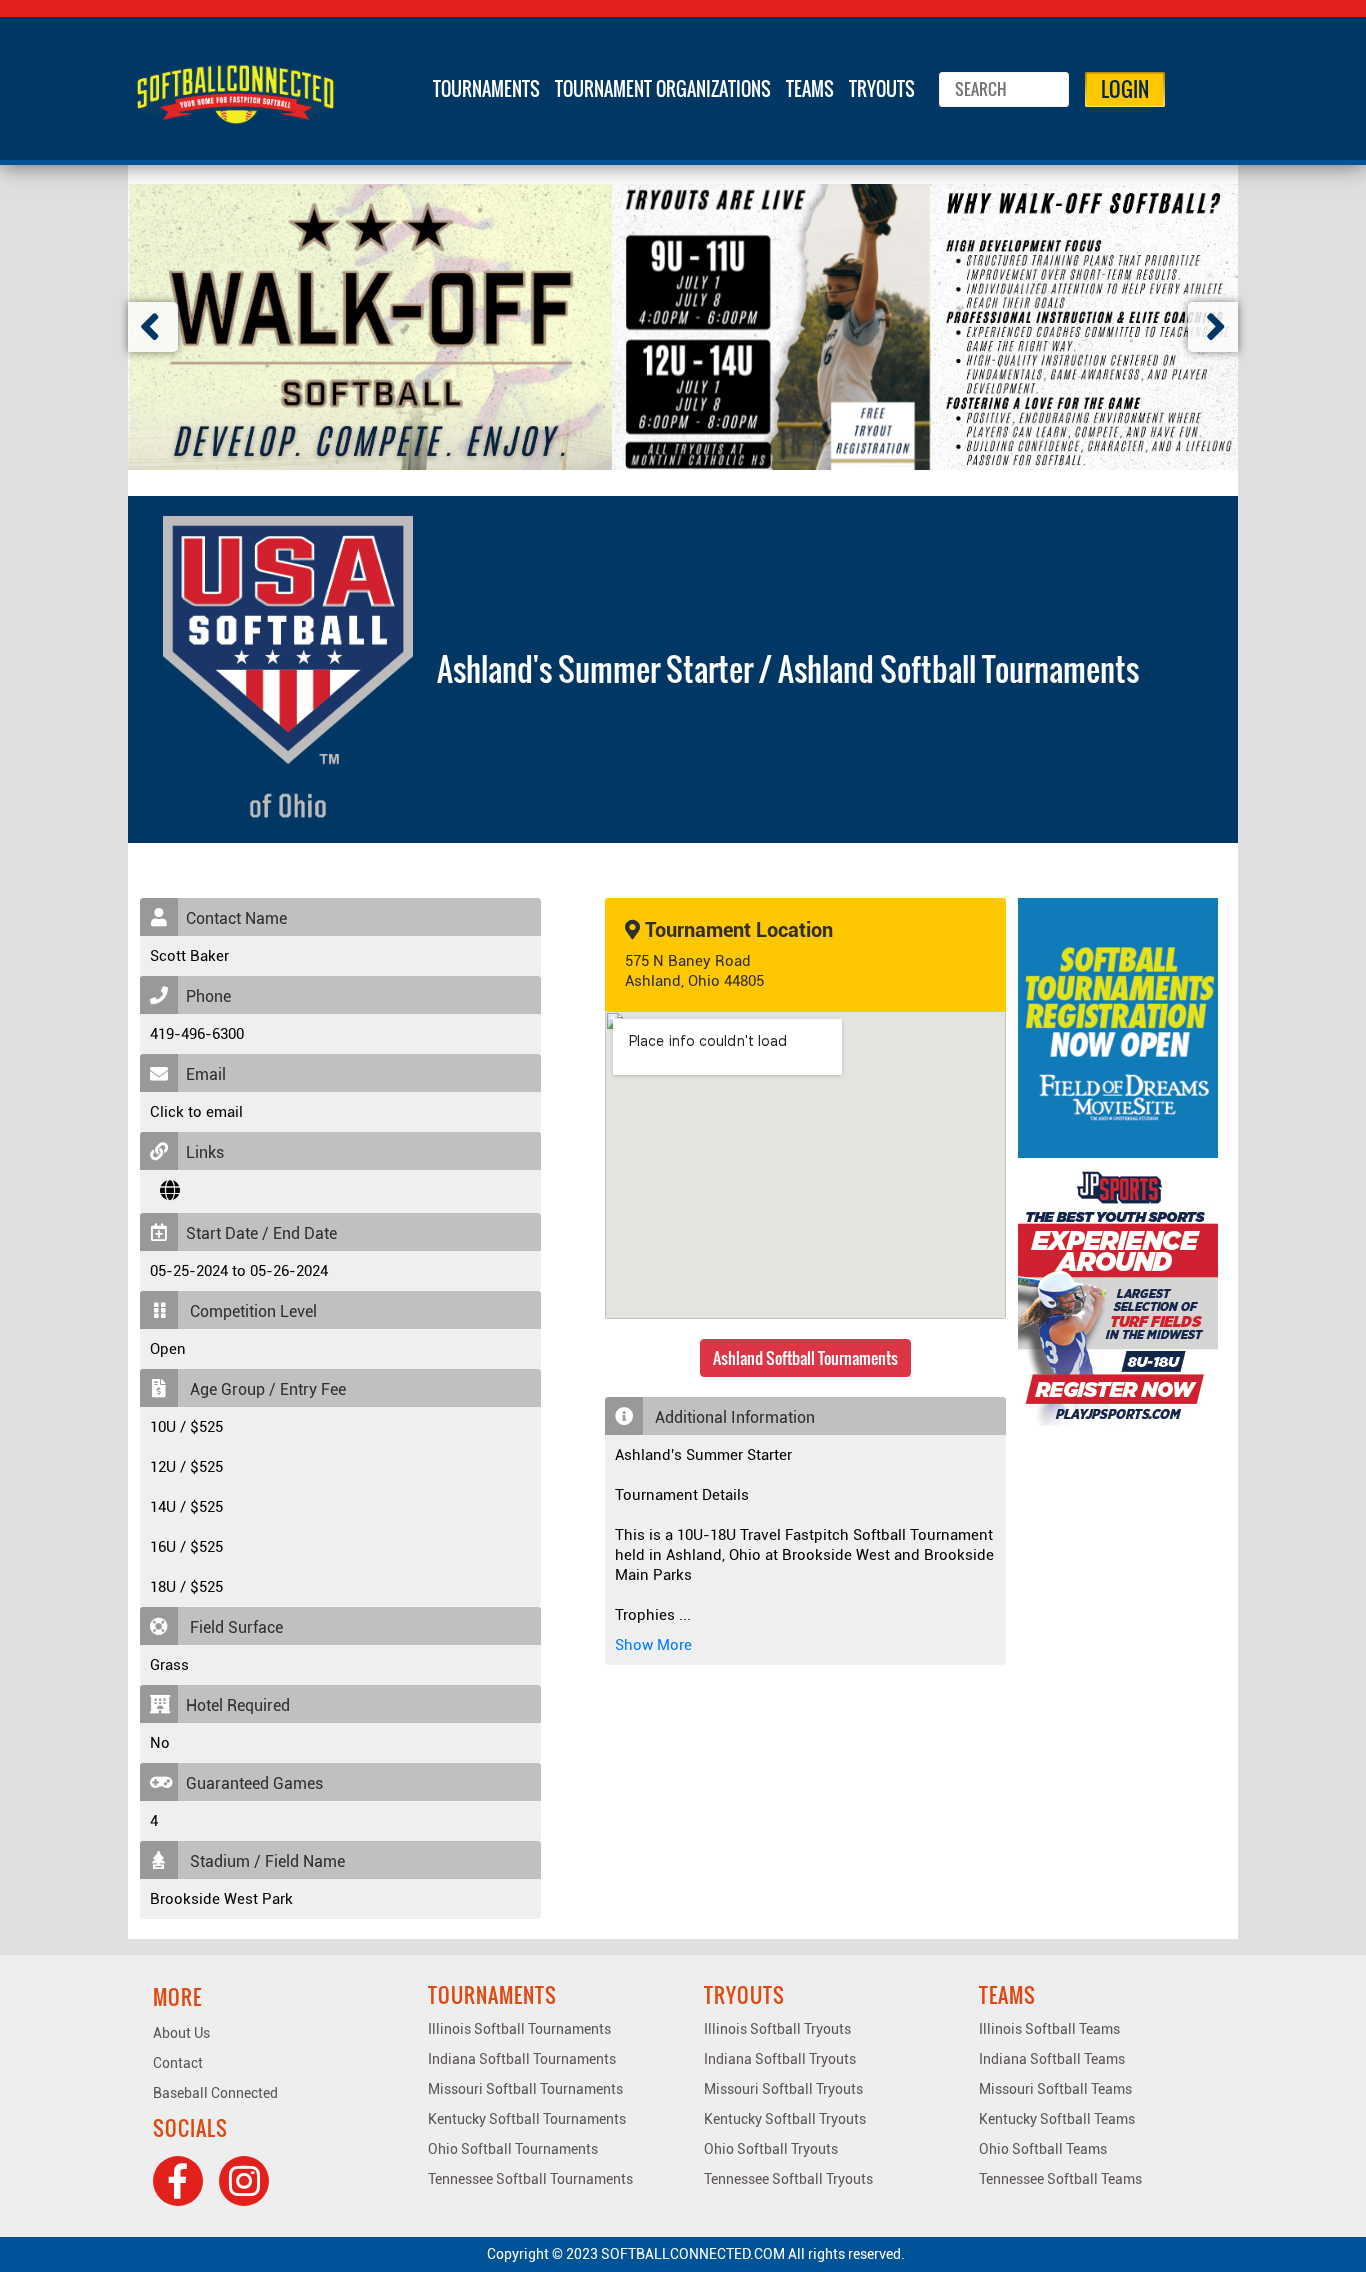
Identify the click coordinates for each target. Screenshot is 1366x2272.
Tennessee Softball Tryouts (788, 2179)
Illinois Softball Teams (1049, 2029)
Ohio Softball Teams (1043, 2149)
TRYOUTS (882, 89)
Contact (178, 2063)
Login (1125, 89)
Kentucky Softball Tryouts (785, 2119)
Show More (653, 1645)
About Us (181, 2033)
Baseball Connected (215, 2093)
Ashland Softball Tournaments (805, 1358)
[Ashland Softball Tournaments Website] (170, 1191)
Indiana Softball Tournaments (522, 2059)
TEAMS (810, 89)
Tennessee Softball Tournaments (530, 2179)
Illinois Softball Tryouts (777, 2029)
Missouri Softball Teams (1055, 2089)
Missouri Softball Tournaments (525, 2089)
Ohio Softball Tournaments (513, 2149)
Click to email (196, 1112)
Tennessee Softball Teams (1060, 2179)
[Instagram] (244, 2181)
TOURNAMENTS (486, 89)
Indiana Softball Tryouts (780, 2059)
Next (1213, 327)
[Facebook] (178, 2181)
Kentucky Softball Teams (1057, 2119)
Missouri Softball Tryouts (783, 2089)
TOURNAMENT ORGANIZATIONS (663, 89)
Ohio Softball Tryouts (771, 2149)
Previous (153, 327)
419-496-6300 (197, 1034)
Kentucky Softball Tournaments (527, 2119)
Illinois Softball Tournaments (519, 2029)
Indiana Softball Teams (1052, 2059)
